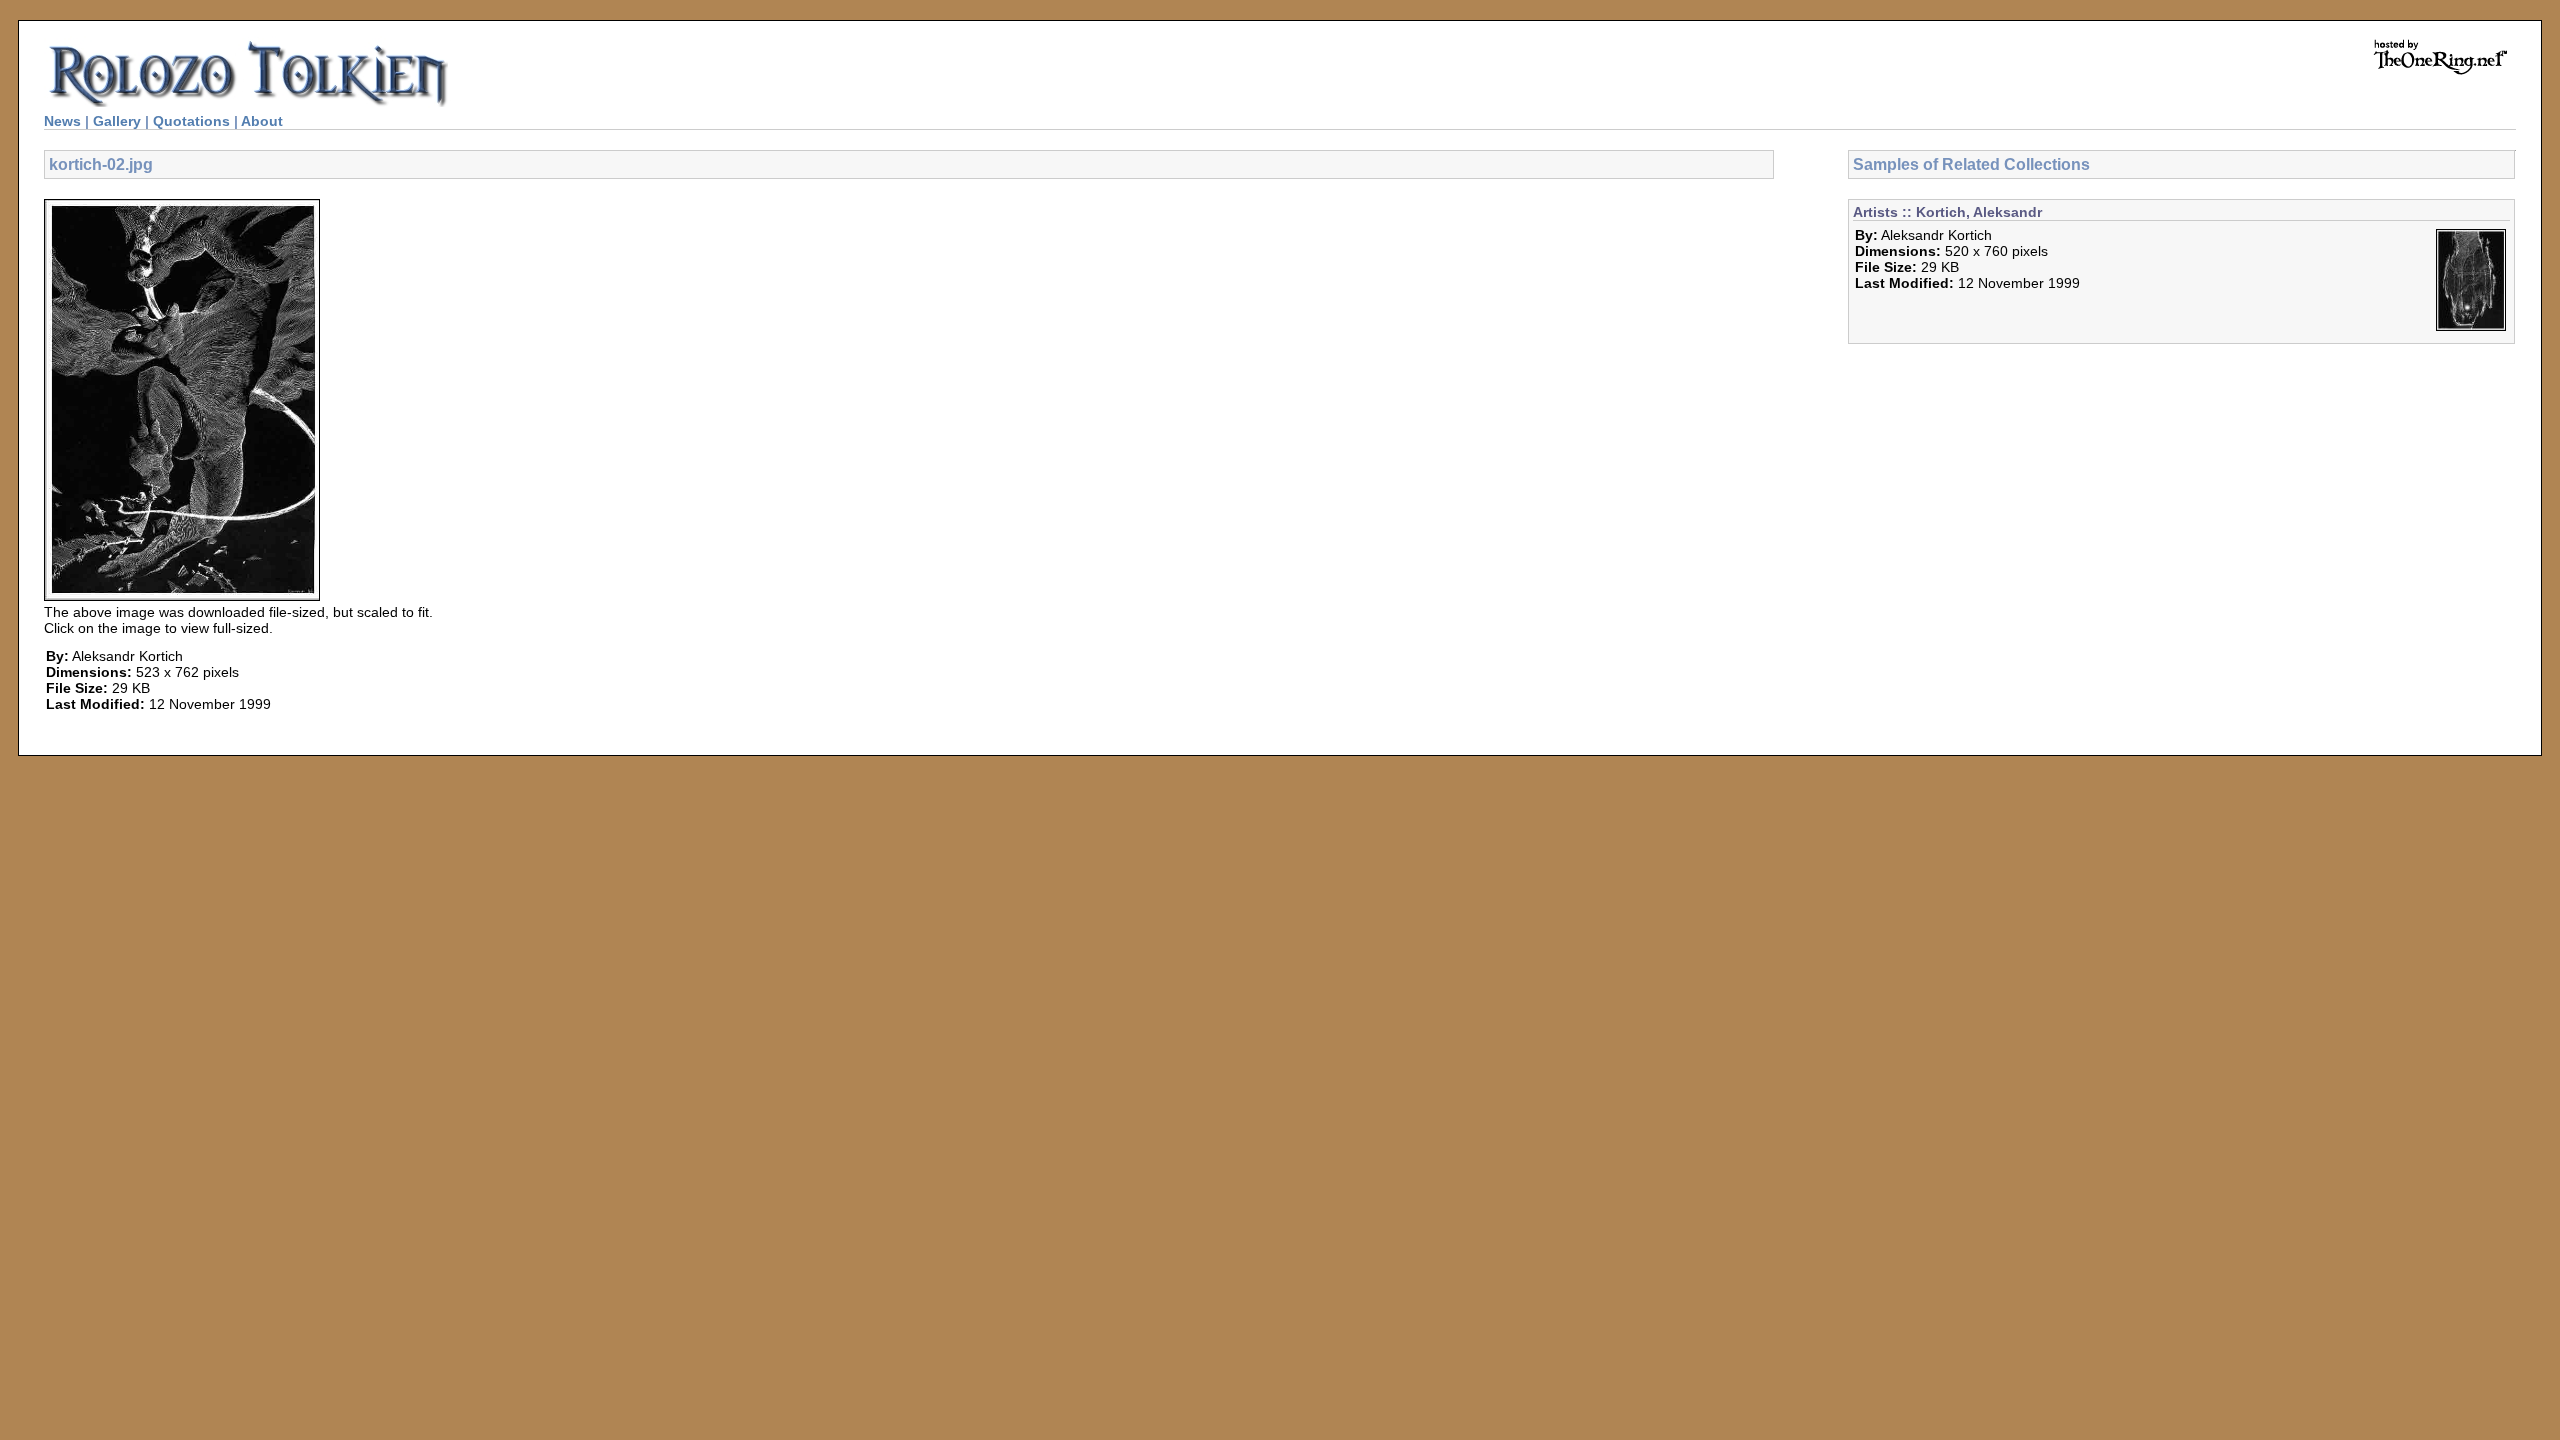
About (262, 121)
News (62, 121)
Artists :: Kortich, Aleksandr (1947, 212)
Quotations (191, 121)
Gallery (117, 121)
